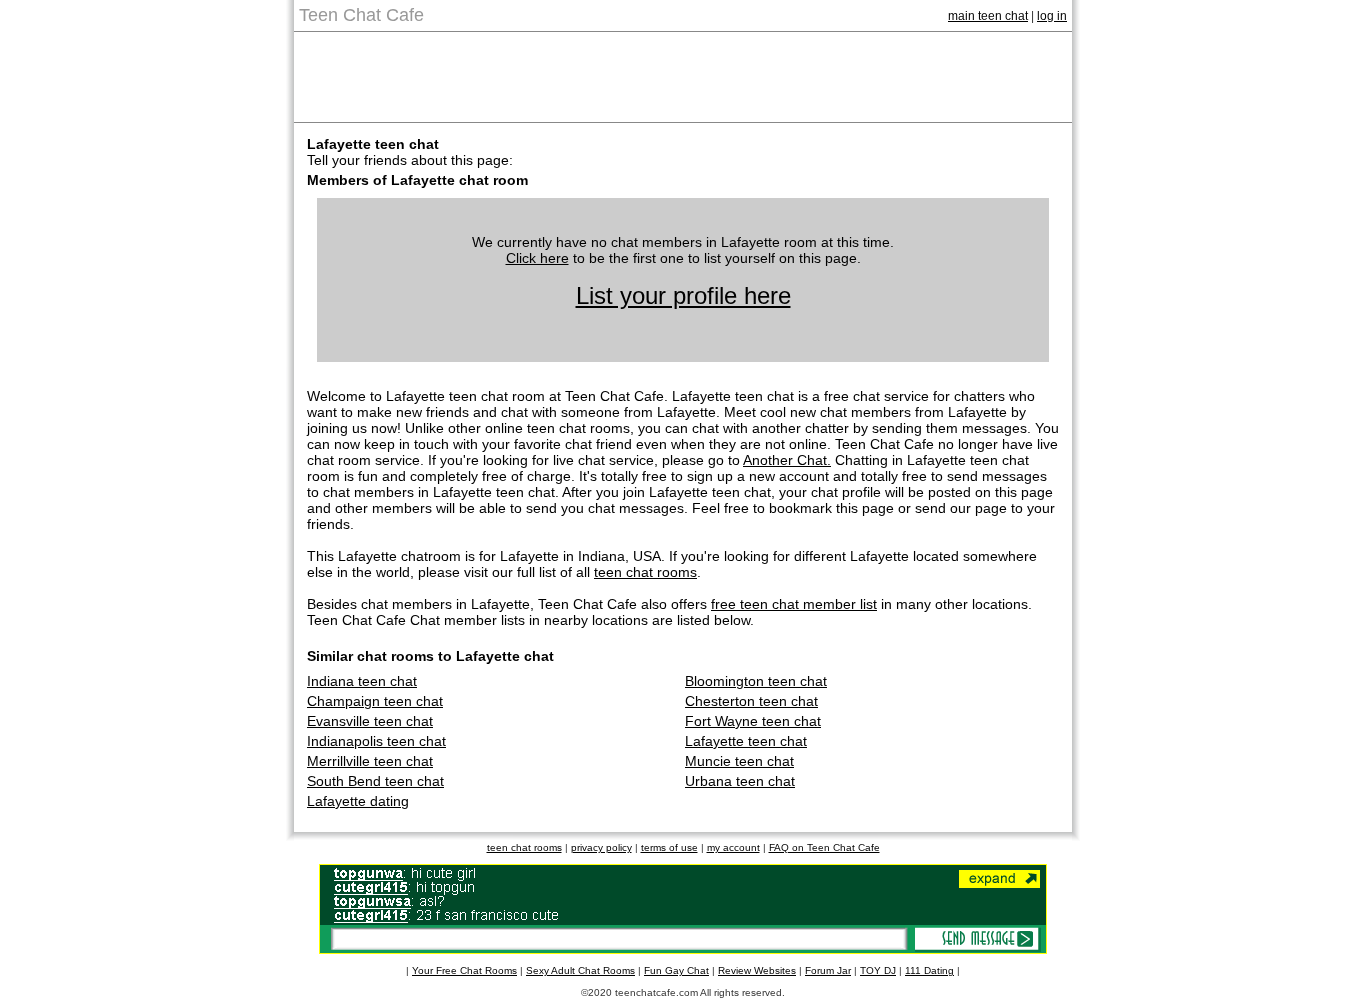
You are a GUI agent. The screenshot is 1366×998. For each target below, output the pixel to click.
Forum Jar (828, 970)
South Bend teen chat (375, 781)
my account (733, 847)
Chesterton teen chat (751, 701)
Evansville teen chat (370, 721)
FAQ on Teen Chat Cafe (824, 847)
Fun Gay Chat (676, 970)
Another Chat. (787, 460)
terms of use (669, 847)
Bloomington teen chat (756, 681)
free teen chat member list (794, 604)
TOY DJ (878, 970)
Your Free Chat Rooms (464, 970)
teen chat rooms (645, 572)
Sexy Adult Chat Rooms (580, 970)
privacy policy (601, 847)
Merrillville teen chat (370, 761)
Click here (537, 258)
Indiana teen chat (362, 681)
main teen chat (988, 16)
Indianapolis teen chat (376, 741)
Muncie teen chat (739, 761)
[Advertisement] (683, 77)
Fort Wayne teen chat (753, 721)
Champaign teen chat (375, 701)
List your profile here (683, 295)
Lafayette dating (358, 801)
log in (1052, 16)
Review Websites (757, 970)
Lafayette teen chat (746, 741)
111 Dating (929, 970)
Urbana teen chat (740, 781)
